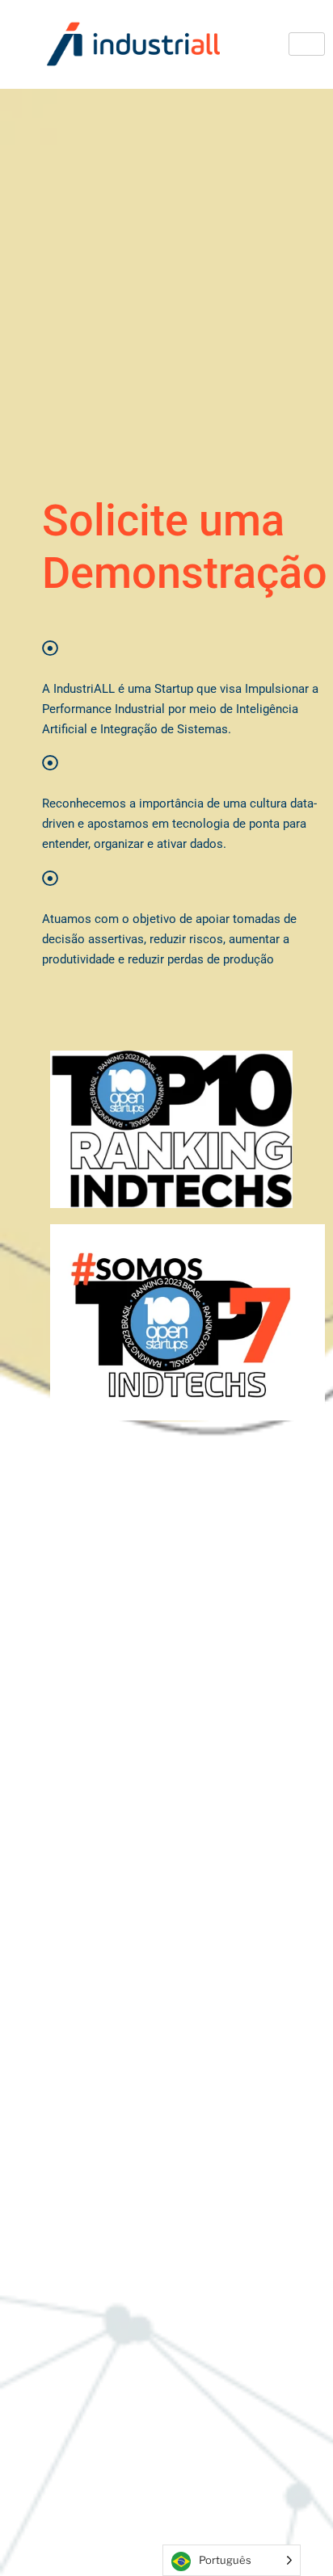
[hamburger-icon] (307, 44)
